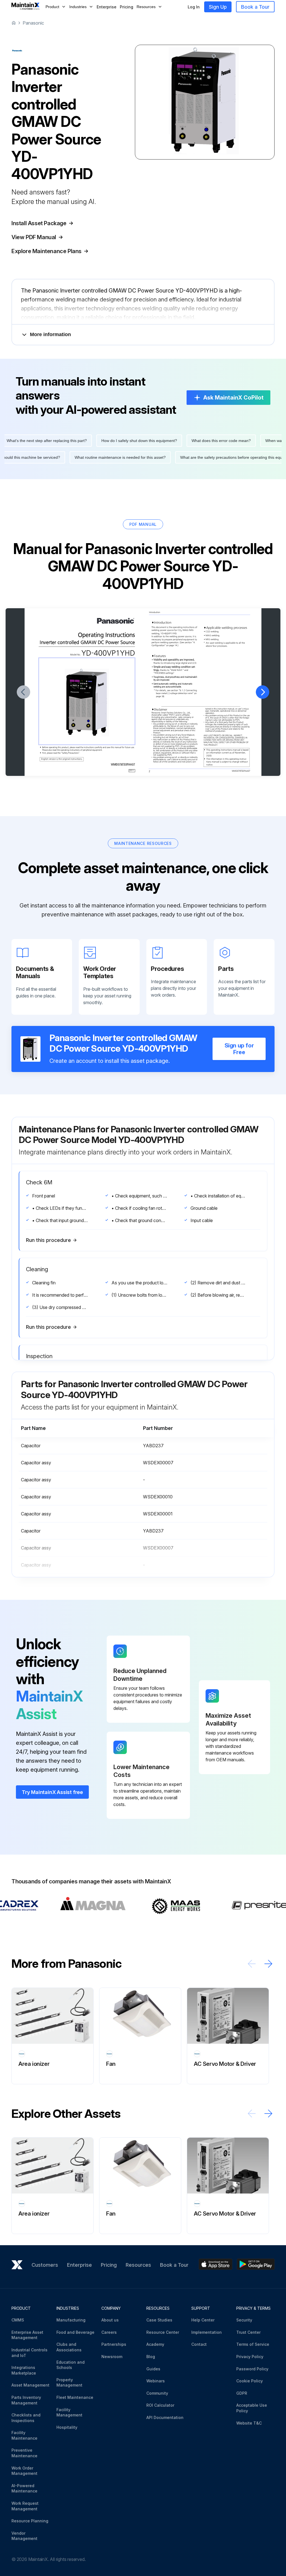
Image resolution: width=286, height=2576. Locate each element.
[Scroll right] (268, 1964)
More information (50, 334)
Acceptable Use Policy (252, 2408)
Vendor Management (24, 2536)
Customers (45, 2265)
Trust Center (248, 2332)
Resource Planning (30, 2521)
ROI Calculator (160, 2405)
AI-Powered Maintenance (24, 2488)
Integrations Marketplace (24, 2370)
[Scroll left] (252, 1964)
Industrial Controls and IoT (29, 2353)
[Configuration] (158, 645)
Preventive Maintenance (24, 2453)
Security (244, 2320)
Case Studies (159, 2320)
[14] (176, 646)
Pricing (127, 7)
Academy (155, 2344)
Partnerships (114, 2344)
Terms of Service (253, 2344)
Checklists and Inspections (26, 2418)
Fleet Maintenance (75, 2397)
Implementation (207, 2332)
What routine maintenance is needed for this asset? (142, 457)
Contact (199, 2344)
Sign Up (218, 7)
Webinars (156, 2381)
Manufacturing (71, 2320)
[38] (163, 697)
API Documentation (165, 2417)
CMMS (18, 2320)
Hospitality (67, 2427)
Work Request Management (25, 2506)
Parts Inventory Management (26, 2400)
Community (157, 2393)
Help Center (203, 2320)
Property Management (69, 2383)
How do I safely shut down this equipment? (118, 441)
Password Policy (252, 2369)
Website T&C (249, 2423)
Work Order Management (24, 2471)
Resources (138, 2265)
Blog (151, 2357)
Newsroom (112, 2357)
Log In (194, 7)
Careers (109, 2332)
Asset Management (30, 2385)
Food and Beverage (75, 2332)
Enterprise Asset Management (27, 2335)
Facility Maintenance (24, 2435)
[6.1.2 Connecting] (189, 690)
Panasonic (33, 23)
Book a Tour (255, 7)
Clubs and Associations (69, 2347)
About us (110, 2320)
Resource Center (163, 2332)
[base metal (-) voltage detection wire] (172, 693)
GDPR (242, 2393)
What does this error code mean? (200, 441)
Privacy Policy (250, 2357)
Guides (153, 2369)
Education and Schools (71, 2365)
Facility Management (69, 2412)
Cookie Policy (250, 2381)
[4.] (196, 643)
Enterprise (107, 7)
